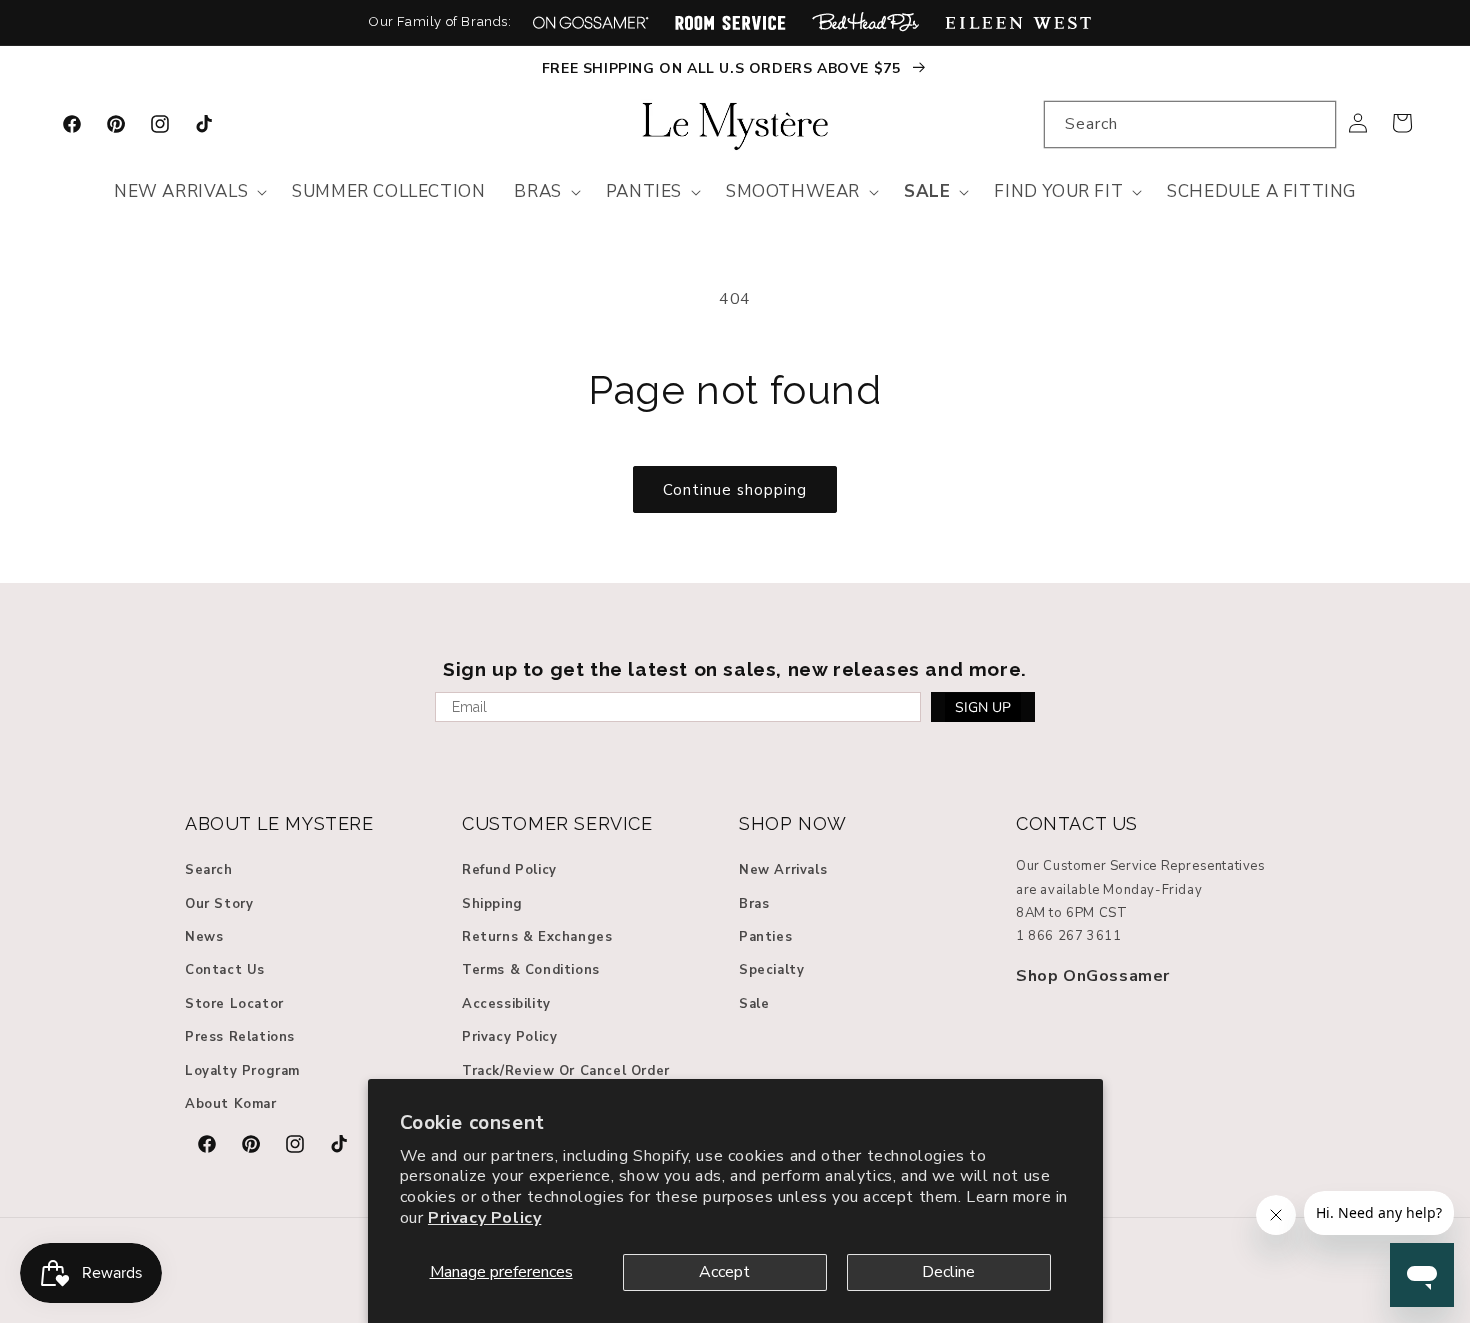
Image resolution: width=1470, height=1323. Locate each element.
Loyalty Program (242, 1071)
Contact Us (225, 971)
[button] (188, 192)
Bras (754, 904)
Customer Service (557, 823)
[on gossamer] (591, 22)
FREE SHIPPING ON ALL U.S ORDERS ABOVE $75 (723, 68)
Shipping (492, 904)
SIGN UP (983, 707)
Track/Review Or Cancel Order (566, 1071)
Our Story (219, 904)
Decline (948, 1272)
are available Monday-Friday (1109, 890)
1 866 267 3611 (1068, 937)
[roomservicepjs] (730, 22)
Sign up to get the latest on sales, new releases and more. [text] (735, 669)
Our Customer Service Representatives (1141, 866)
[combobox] (1190, 124)
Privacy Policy (484, 1218)
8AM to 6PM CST (1071, 913)
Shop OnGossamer (1093, 976)
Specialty (771, 971)
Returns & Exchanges (537, 937)
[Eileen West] (1018, 22)
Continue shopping (735, 490)
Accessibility (506, 1004)
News (204, 937)
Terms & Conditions (531, 971)
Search (209, 870)
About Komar (231, 1104)
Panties (765, 937)
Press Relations (240, 1037)
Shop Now (793, 823)
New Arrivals (783, 870)
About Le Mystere (279, 823)
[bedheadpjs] (865, 22)
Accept (724, 1272)
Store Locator (234, 1004)
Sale (754, 1004)
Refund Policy (509, 870)
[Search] (1313, 124)
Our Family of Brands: (440, 21)
